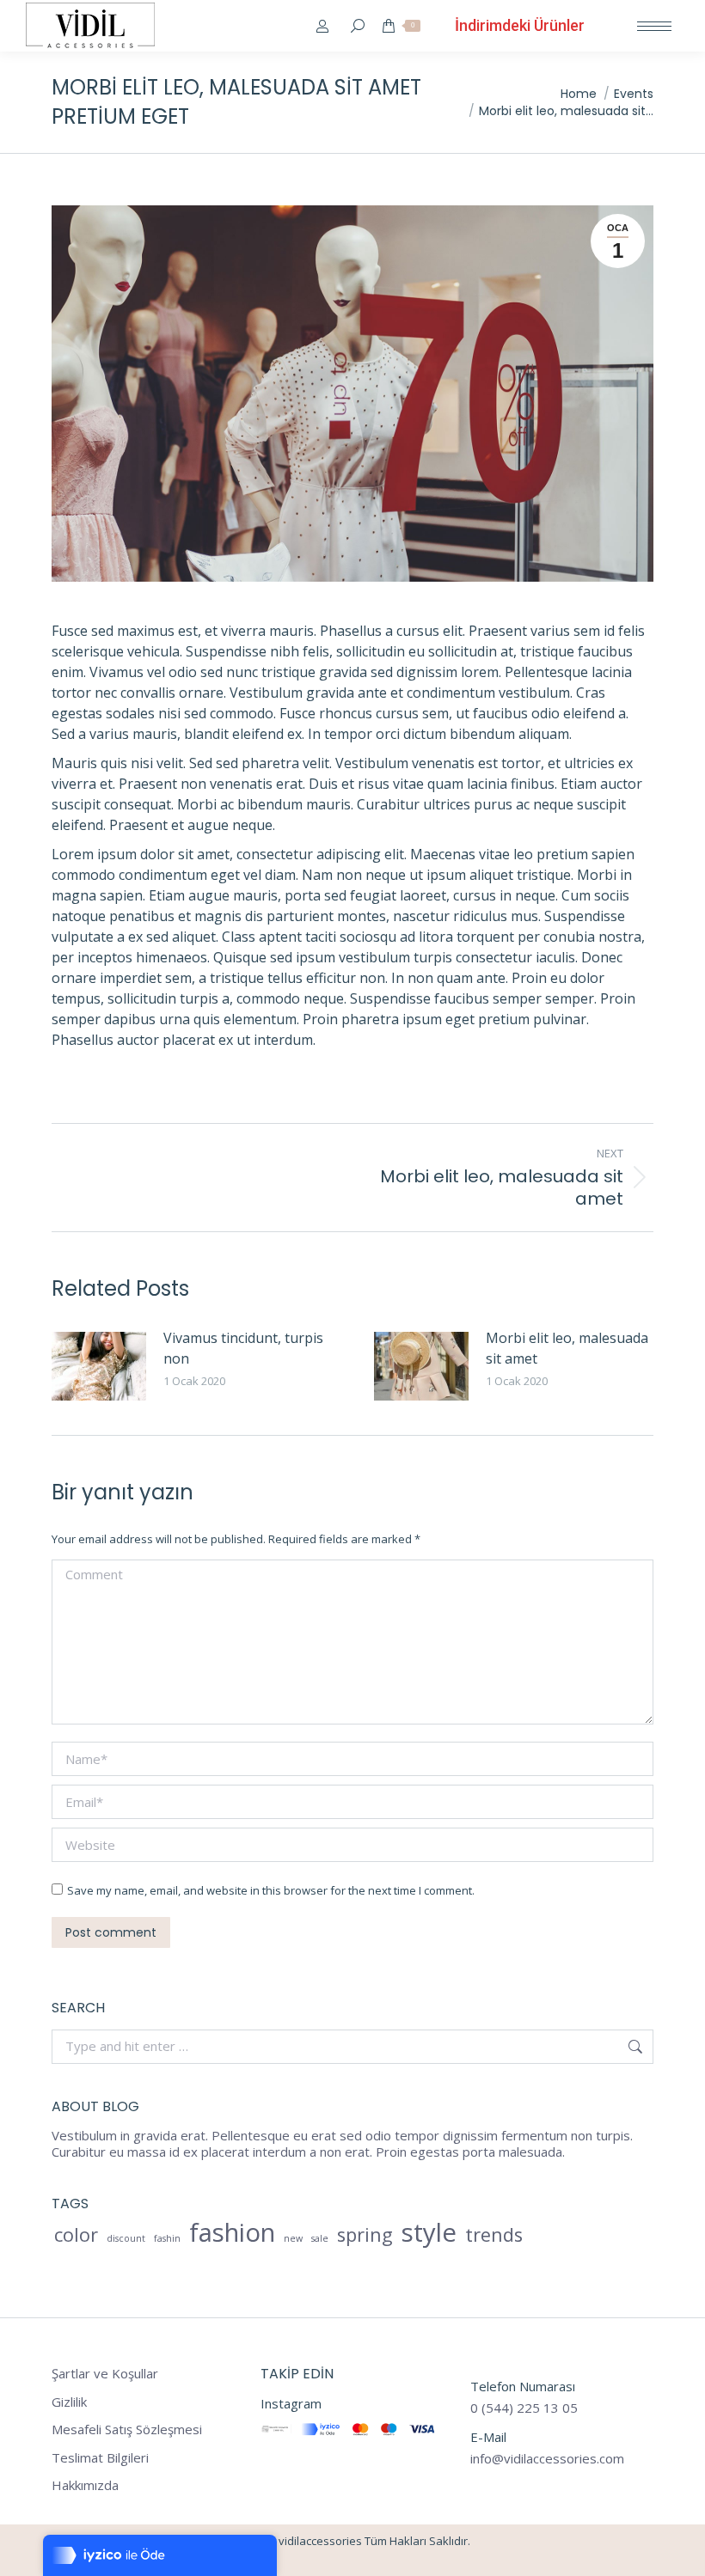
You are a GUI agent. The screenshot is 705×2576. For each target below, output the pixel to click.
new (293, 2238)
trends (494, 2235)
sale (320, 2238)
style (429, 2233)
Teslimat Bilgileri (100, 2458)
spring (365, 2235)
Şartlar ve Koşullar (105, 2374)
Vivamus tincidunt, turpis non (243, 1348)
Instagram (291, 2403)
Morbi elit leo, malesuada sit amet (567, 1348)
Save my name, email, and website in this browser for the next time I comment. (271, 1890)
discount (126, 2238)
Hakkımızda (85, 2485)
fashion (232, 2233)
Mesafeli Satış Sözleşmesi (127, 2429)
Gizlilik (69, 2402)
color (76, 2235)
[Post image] (99, 1366)
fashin (167, 2238)
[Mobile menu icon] (654, 26)
